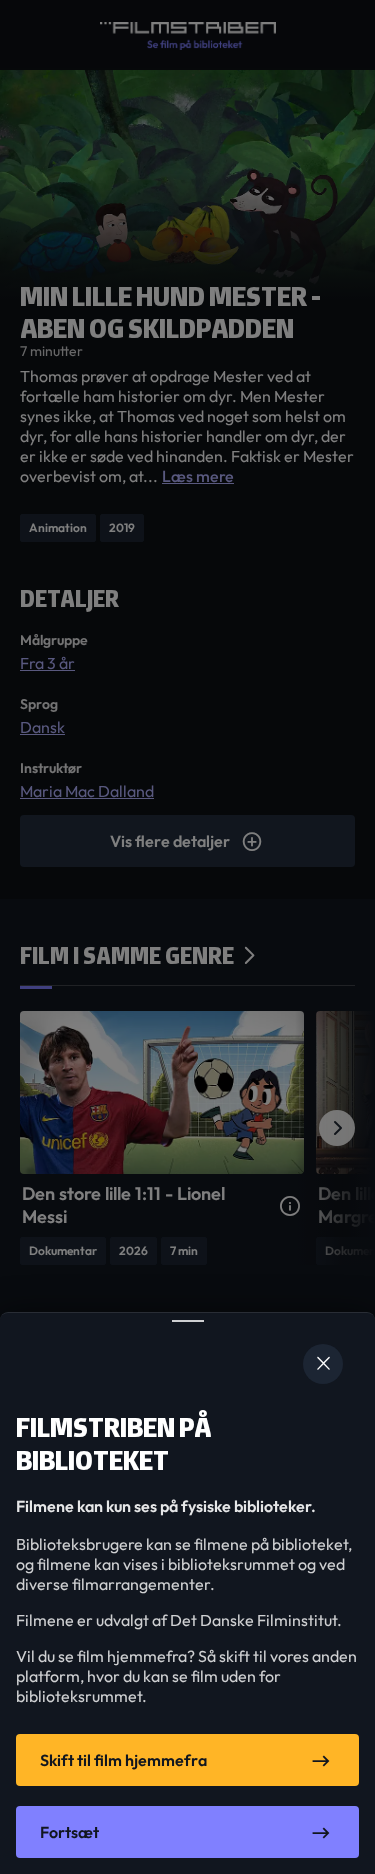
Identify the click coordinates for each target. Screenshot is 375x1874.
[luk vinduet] (323, 1364)
